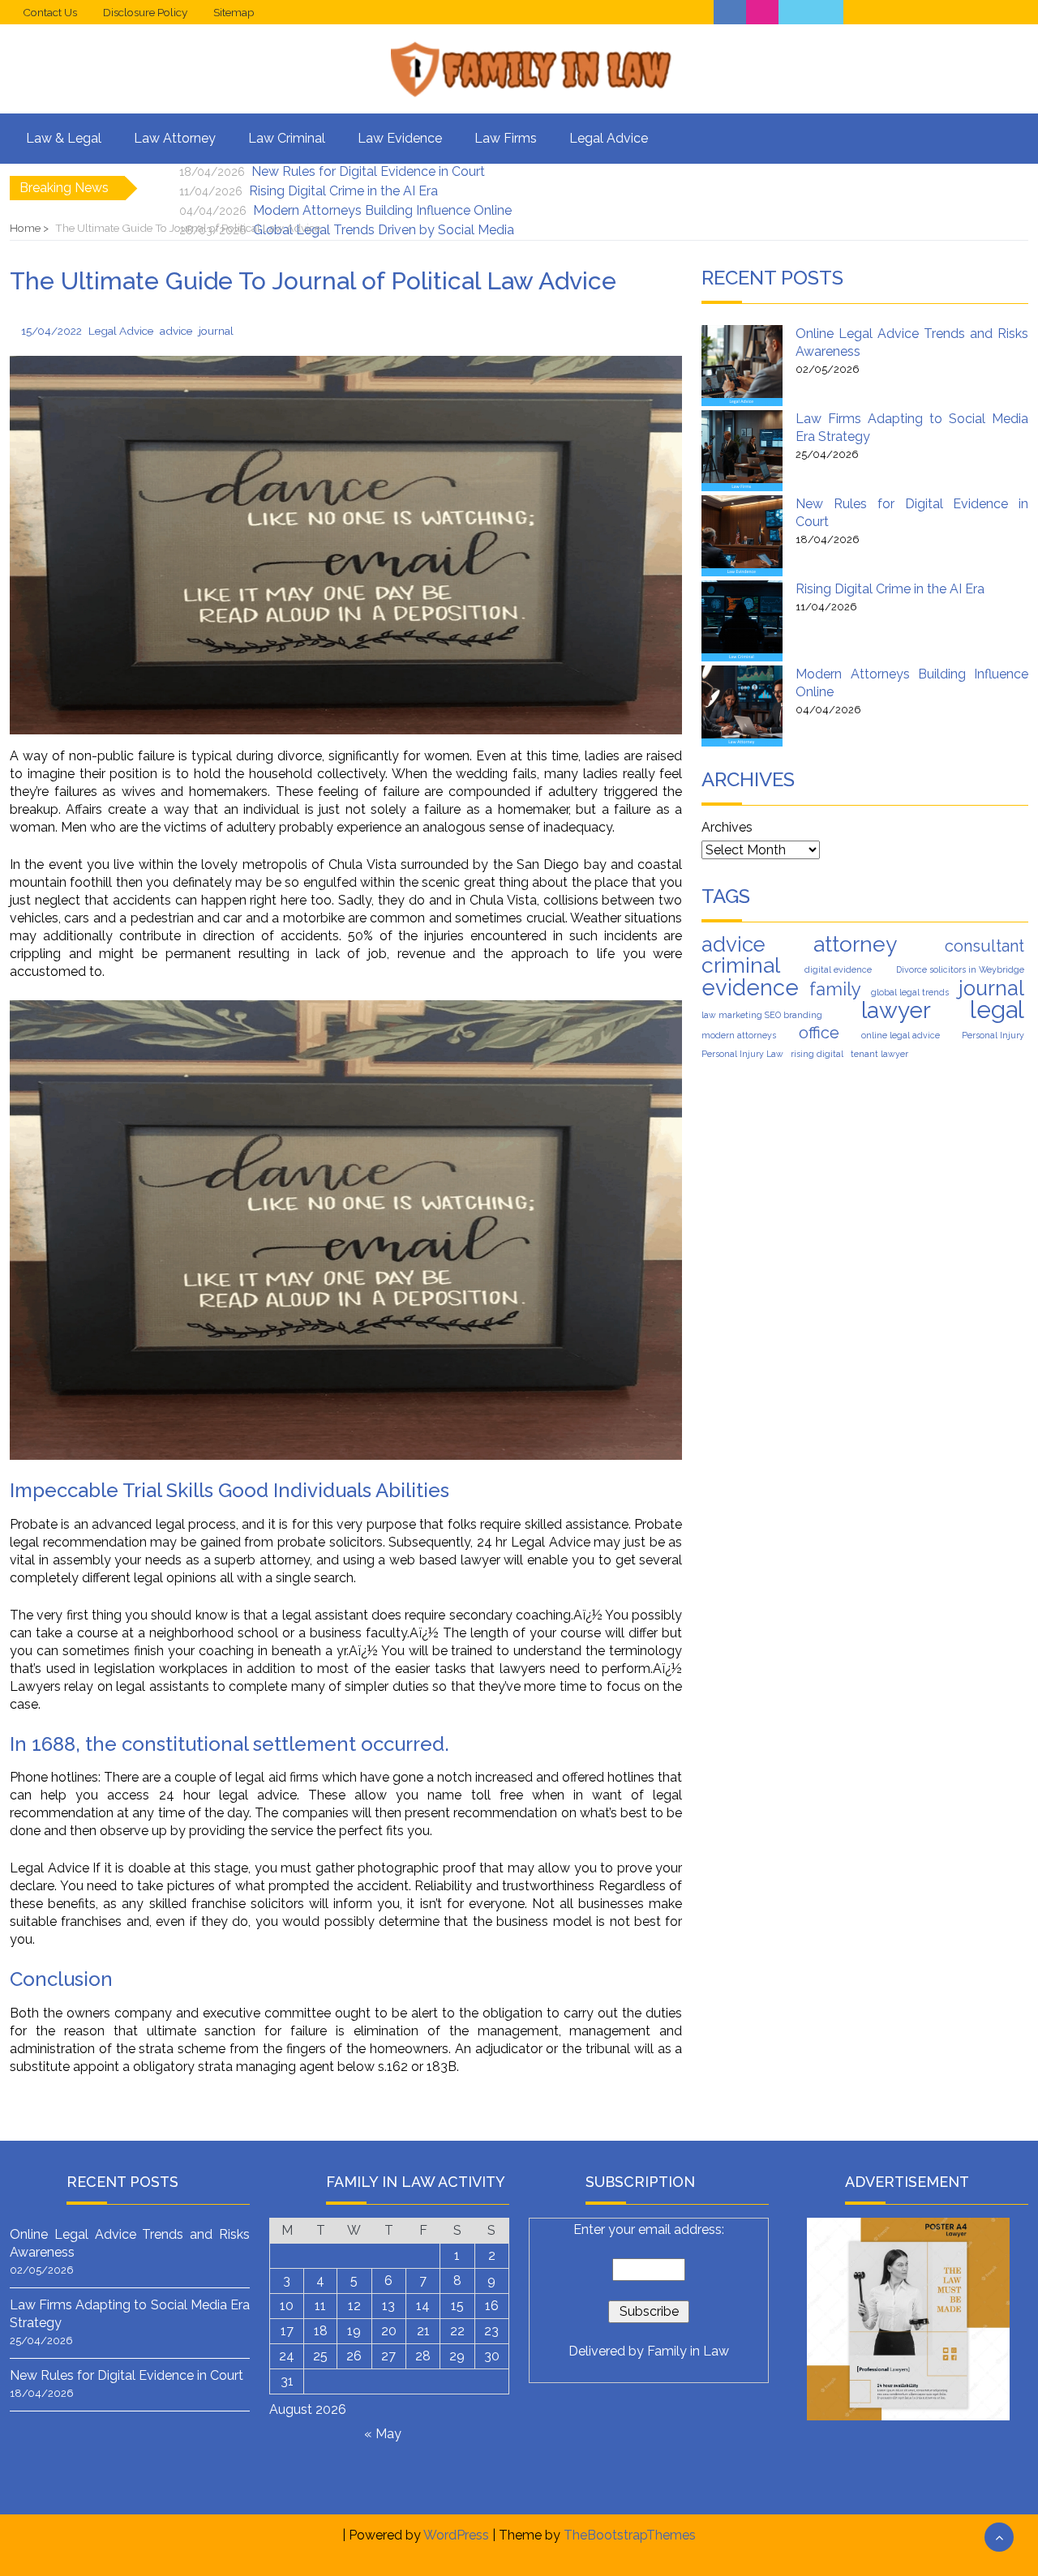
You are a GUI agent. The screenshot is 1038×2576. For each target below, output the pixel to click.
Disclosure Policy (145, 12)
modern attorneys (739, 1035)
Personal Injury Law (742, 1054)
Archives (727, 827)
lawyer (896, 1011)
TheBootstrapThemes (630, 2535)
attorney (855, 944)
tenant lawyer (879, 1054)
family (835, 989)
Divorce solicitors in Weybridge (960, 969)
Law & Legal (64, 138)
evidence (750, 987)
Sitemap (234, 12)
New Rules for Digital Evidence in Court (368, 171)
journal (991, 988)
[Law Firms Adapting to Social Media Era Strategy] (742, 451)
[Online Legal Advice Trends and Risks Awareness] (742, 366)
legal (997, 1010)
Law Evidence (400, 138)
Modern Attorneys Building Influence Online (382, 210)
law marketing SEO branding (762, 1015)
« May (383, 2434)
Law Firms (506, 138)
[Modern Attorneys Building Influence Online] (742, 706)
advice (733, 944)
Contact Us (50, 12)
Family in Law (688, 2351)
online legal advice (901, 1035)
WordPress (456, 2535)
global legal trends (910, 992)
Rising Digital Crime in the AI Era (343, 191)
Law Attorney (175, 138)
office (819, 1033)
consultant (984, 946)
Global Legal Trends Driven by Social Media (384, 230)
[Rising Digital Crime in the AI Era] (742, 621)
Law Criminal (287, 138)
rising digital (817, 1054)
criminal (741, 965)
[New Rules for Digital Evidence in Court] (742, 536)
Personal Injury (993, 1035)
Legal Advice (609, 138)
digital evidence (838, 969)
